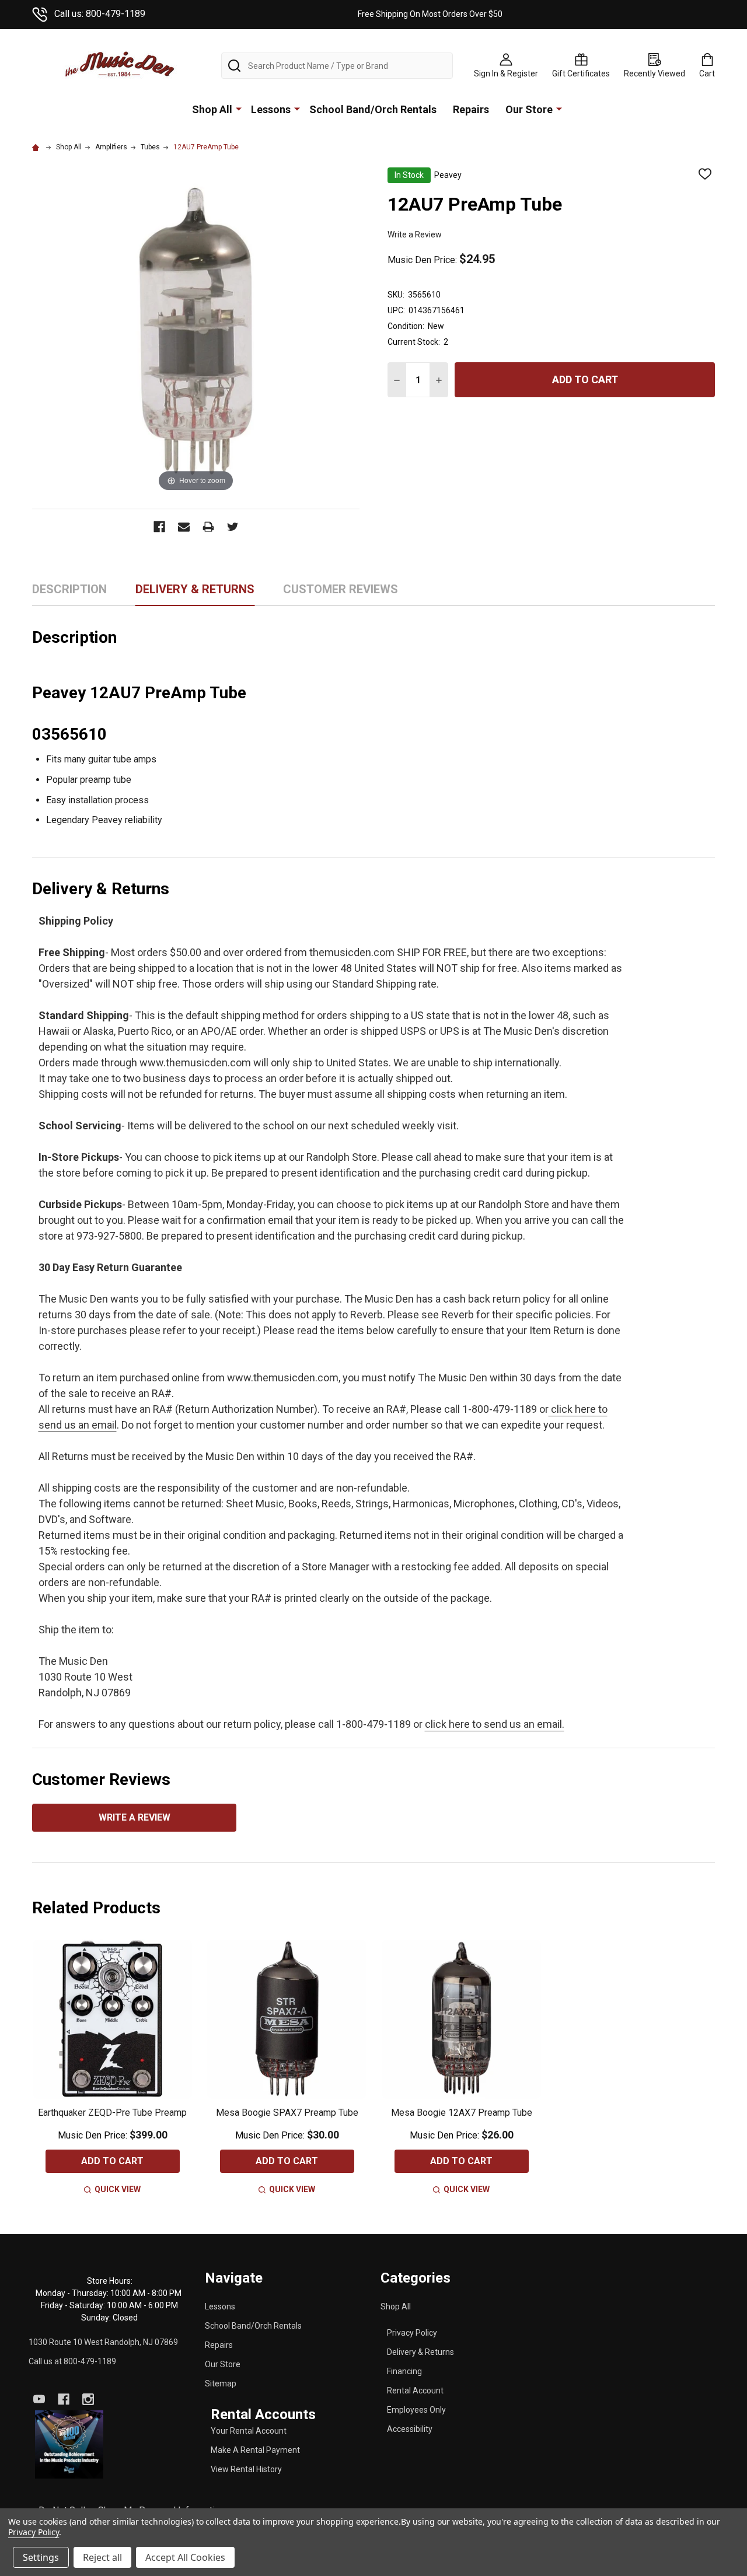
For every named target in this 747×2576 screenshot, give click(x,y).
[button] (69, 2445)
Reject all (102, 2557)
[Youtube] (39, 2399)
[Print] (208, 527)
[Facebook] (159, 527)
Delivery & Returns (420, 2352)
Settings (41, 2557)
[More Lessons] (297, 108)
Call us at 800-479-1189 (72, 2361)
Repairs (471, 109)
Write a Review (415, 235)
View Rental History (246, 2469)
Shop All (212, 109)
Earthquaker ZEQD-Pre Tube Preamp (112, 2113)
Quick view (118, 2189)
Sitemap (221, 2383)
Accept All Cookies (185, 2557)
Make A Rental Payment (255, 2450)
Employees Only (416, 2410)
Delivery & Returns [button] (195, 594)
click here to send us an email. (495, 1724)
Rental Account (415, 2390)
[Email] (184, 527)
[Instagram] (88, 2399)
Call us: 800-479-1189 (100, 14)
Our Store (529, 109)
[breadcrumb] (37, 147)
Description (69, 589)
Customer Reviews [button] (341, 594)
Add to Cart (585, 379)
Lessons (271, 109)
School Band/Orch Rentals (373, 109)
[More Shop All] (239, 108)
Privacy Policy (412, 2333)
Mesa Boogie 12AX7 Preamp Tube (462, 2113)
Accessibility (410, 2429)
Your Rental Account (249, 2431)
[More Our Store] (559, 108)
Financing (404, 2371)
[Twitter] (233, 527)
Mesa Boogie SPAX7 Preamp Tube (287, 2113)
